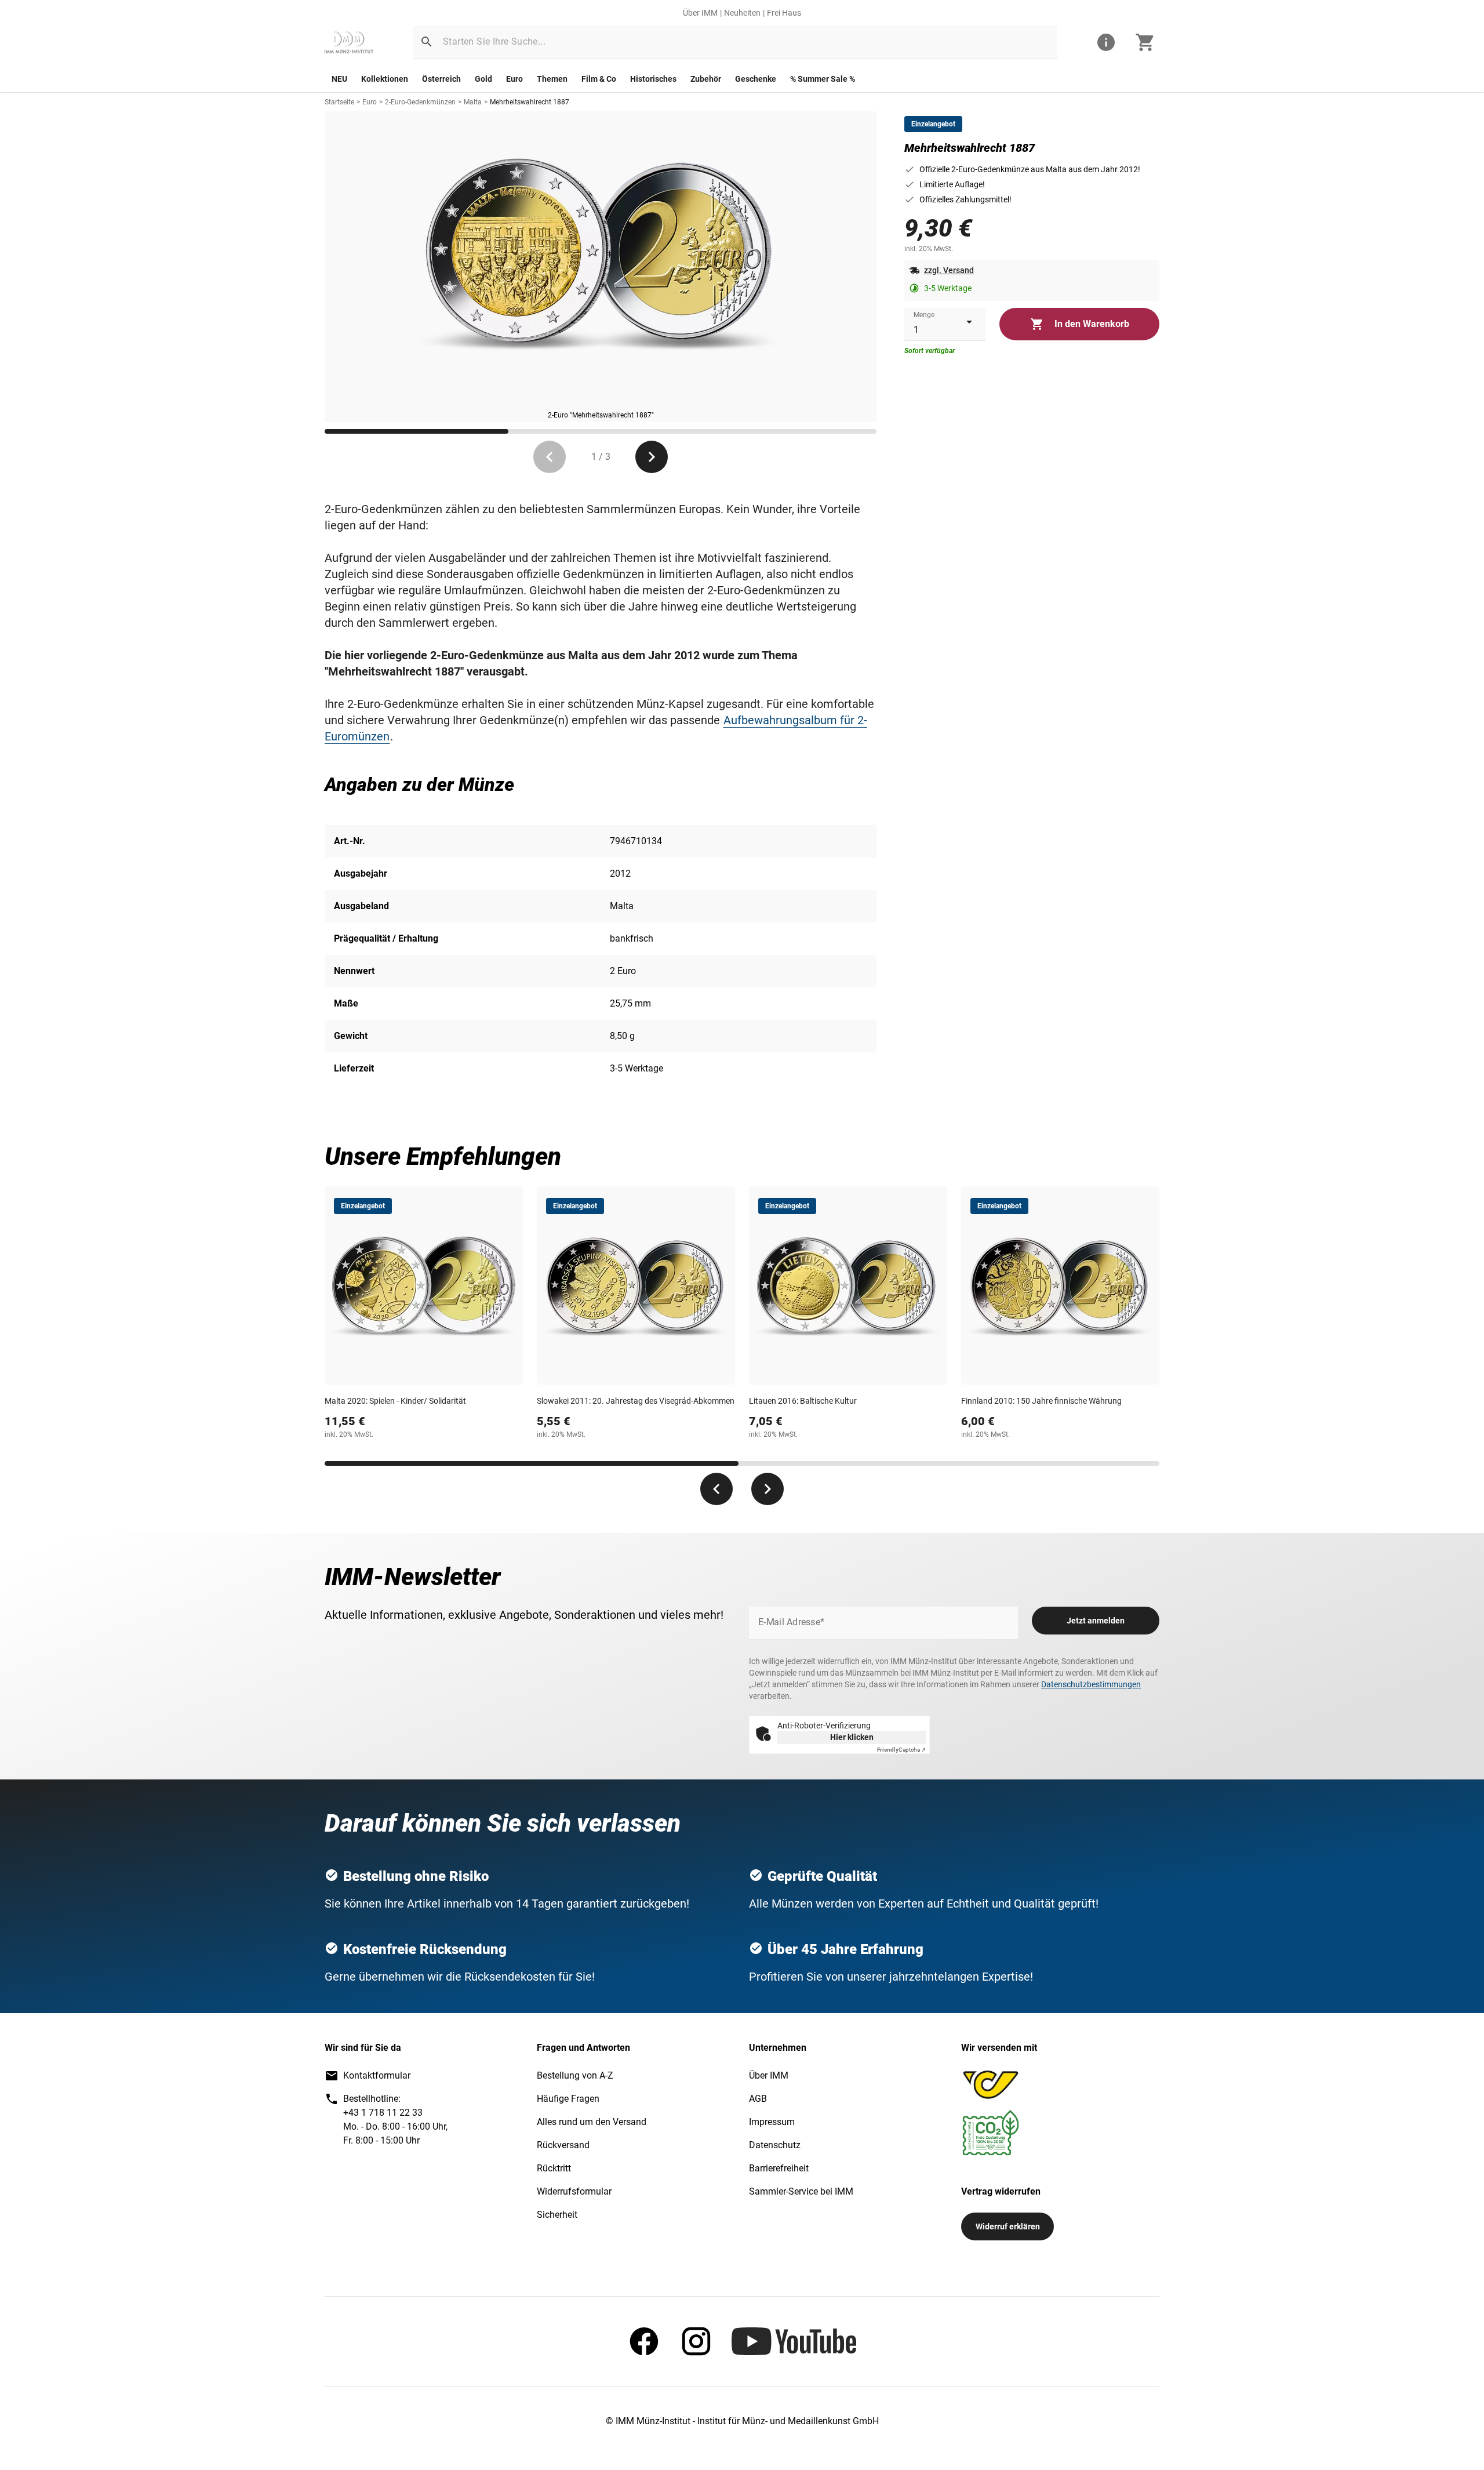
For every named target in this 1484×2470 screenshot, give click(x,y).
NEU (339, 79)
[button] (427, 42)
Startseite (339, 102)
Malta (473, 102)
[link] (349, 42)
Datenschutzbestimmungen (1091, 1684)
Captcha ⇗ (901, 1750)
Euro (514, 79)
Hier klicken (852, 1737)
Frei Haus (784, 13)
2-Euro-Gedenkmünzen (420, 102)
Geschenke (756, 79)
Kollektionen (385, 79)
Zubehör (706, 79)
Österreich (441, 79)
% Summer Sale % (823, 79)
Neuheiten (742, 13)
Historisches (653, 79)
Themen (552, 79)
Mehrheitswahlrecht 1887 (530, 102)
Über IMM (700, 13)
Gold (483, 79)
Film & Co (599, 79)
